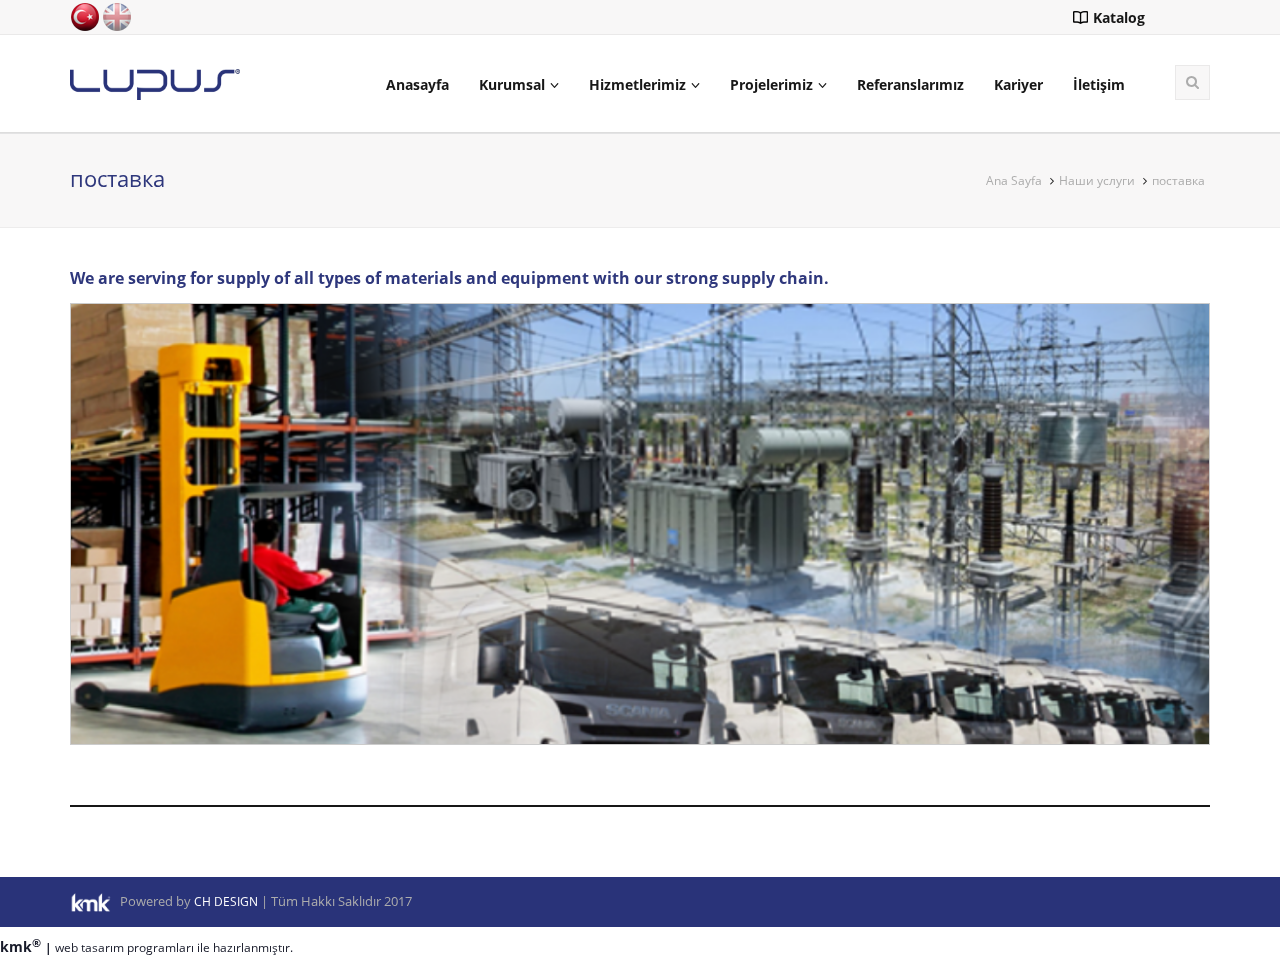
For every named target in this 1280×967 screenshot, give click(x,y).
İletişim (1099, 84)
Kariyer (1018, 84)
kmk (20, 946)
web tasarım (89, 947)
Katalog (1119, 17)
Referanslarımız (910, 84)
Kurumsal (512, 84)
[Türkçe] (85, 15)
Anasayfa (417, 84)
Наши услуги (1097, 180)
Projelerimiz (771, 84)
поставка (1178, 180)
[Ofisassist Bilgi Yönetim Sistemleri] (95, 901)
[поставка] (155, 82)
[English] (117, 15)
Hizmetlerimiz (637, 84)
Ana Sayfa (1014, 180)
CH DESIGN (226, 901)
